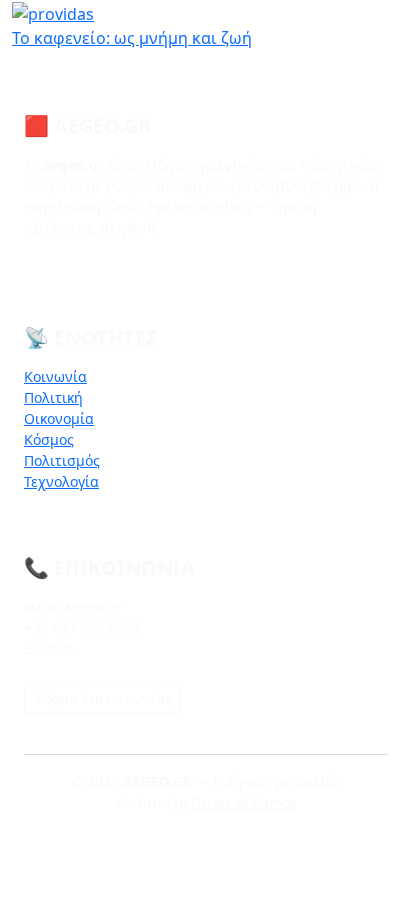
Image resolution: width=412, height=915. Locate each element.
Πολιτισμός (62, 460)
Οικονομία (59, 418)
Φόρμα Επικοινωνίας (102, 698)
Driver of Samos (244, 802)
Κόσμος (49, 439)
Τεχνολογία (61, 481)
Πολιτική (53, 397)
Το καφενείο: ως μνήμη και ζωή (132, 38)
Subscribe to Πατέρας (20, 58)
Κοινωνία (55, 376)
